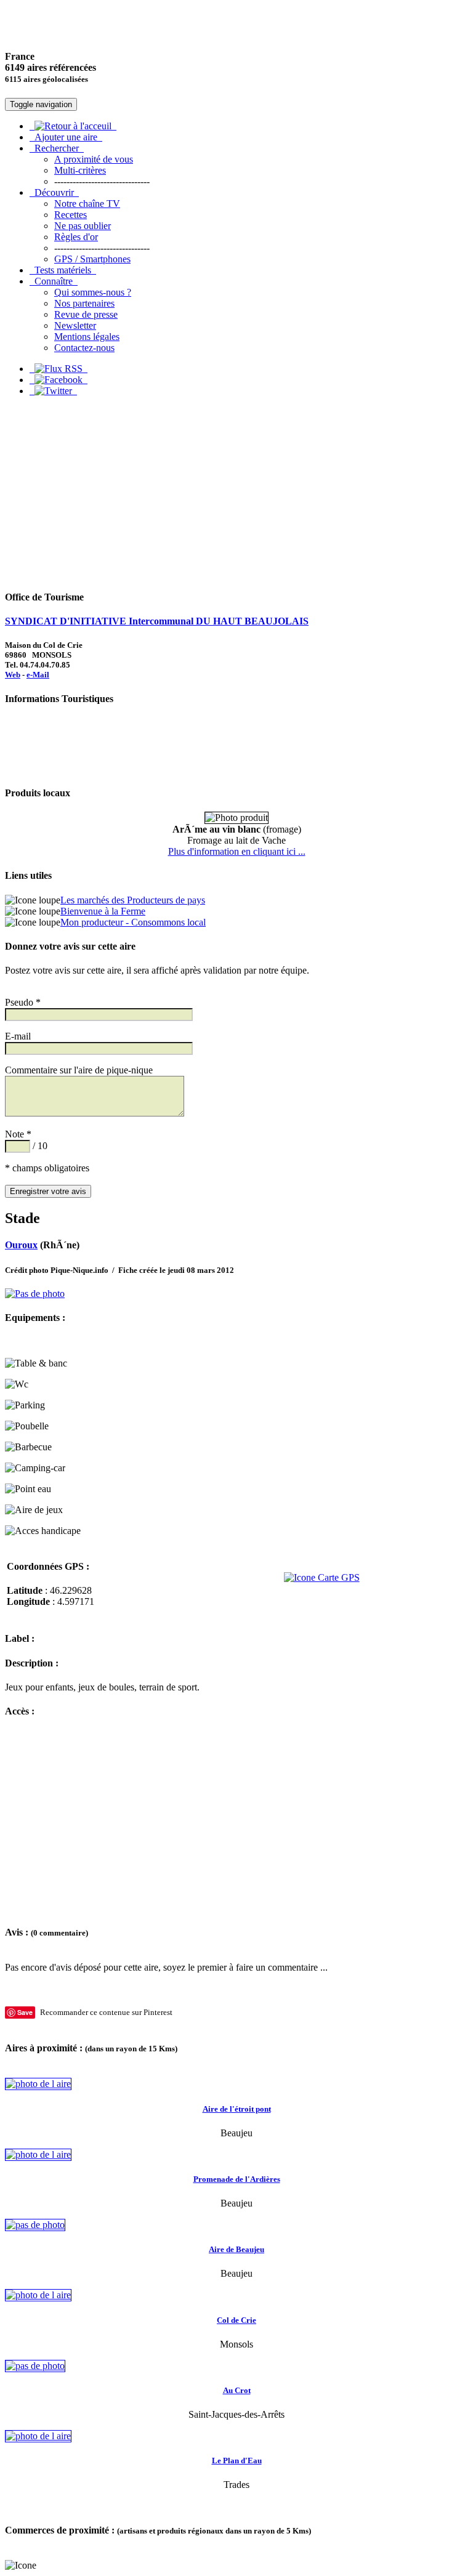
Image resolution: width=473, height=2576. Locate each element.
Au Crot (237, 2390)
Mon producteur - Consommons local (133, 922)
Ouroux (21, 1245)
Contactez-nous (84, 348)
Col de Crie (236, 2320)
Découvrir (54, 192)
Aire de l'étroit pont (237, 2109)
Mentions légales (87, 337)
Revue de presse (86, 314)
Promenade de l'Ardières (237, 2179)
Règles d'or (76, 237)
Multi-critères (80, 170)
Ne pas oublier (83, 226)
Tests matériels (63, 270)
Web (13, 675)
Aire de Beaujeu (236, 2249)
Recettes (71, 215)
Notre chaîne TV (87, 204)
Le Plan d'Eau (237, 2461)
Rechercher (57, 148)
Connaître (54, 281)
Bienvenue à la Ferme (103, 911)
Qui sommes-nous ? (93, 292)
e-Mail (38, 675)
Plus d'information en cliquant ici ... (237, 851)
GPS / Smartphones (92, 259)
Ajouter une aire (66, 137)
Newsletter (75, 325)
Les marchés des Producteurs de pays (133, 900)
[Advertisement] (236, 493)
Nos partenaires (84, 303)
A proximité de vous (94, 159)
